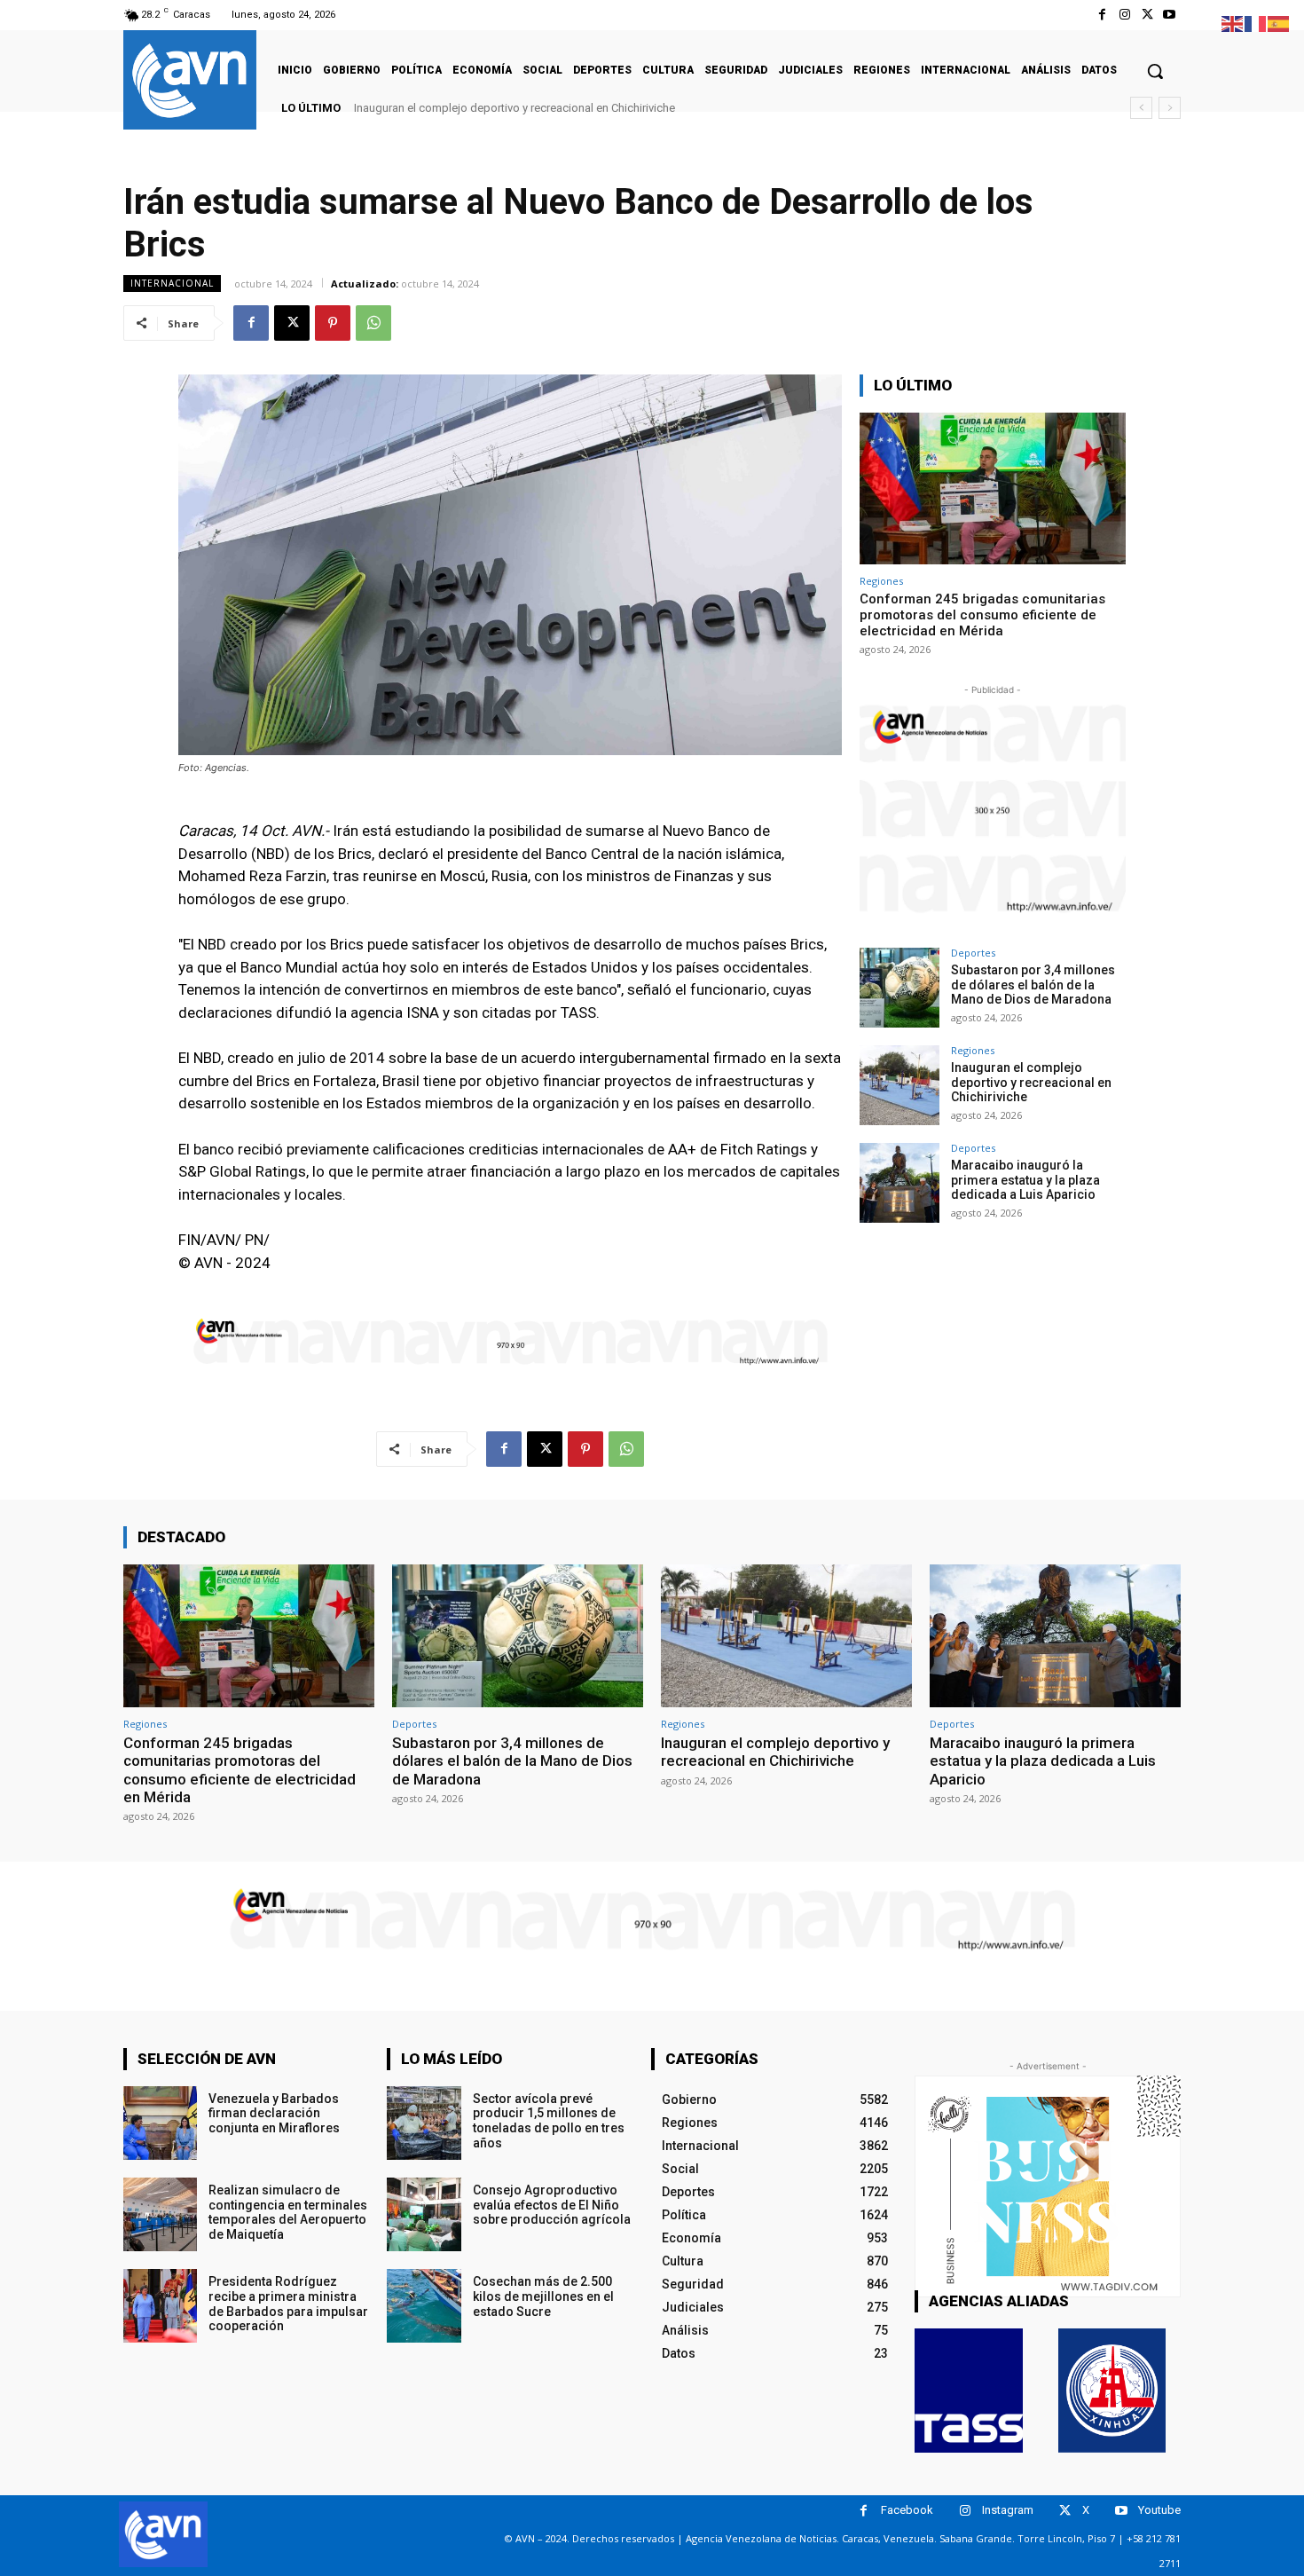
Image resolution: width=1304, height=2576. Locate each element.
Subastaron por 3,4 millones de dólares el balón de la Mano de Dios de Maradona (1033, 985)
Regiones (881, 581)
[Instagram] (1124, 15)
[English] (1233, 23)
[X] (1147, 15)
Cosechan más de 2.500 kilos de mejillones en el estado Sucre (543, 2296)
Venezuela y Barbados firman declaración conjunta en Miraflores (274, 2114)
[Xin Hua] (1112, 2391)
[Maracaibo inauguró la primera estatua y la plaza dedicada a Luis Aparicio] (899, 1183)
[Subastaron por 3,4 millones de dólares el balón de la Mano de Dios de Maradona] (899, 988)
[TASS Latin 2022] (969, 2391)
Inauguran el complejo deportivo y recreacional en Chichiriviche (1031, 1083)
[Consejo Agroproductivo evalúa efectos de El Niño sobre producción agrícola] (424, 2214)
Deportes (973, 953)
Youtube (1159, 2510)
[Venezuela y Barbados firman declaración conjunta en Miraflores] (160, 2123)
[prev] (1141, 108)
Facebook (907, 2510)
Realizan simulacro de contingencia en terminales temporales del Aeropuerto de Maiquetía (288, 2212)
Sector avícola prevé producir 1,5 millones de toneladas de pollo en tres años (549, 2121)
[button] (1155, 71)
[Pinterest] (333, 323)
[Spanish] (1279, 23)
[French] (1256, 23)
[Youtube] (1170, 15)
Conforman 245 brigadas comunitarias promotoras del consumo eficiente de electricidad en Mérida (982, 615)
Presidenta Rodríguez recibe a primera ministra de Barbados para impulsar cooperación (288, 2304)
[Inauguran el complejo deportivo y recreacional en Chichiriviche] (899, 1085)
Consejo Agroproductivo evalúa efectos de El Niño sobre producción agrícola (552, 2205)
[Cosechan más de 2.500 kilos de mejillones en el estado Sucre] (424, 2306)
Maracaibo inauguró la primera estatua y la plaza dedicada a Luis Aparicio (550, 108)
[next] (1170, 108)
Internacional (172, 283)
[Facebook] (1102, 15)
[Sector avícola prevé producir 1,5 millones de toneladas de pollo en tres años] (424, 2123)
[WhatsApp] (373, 323)
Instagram (1008, 2510)
